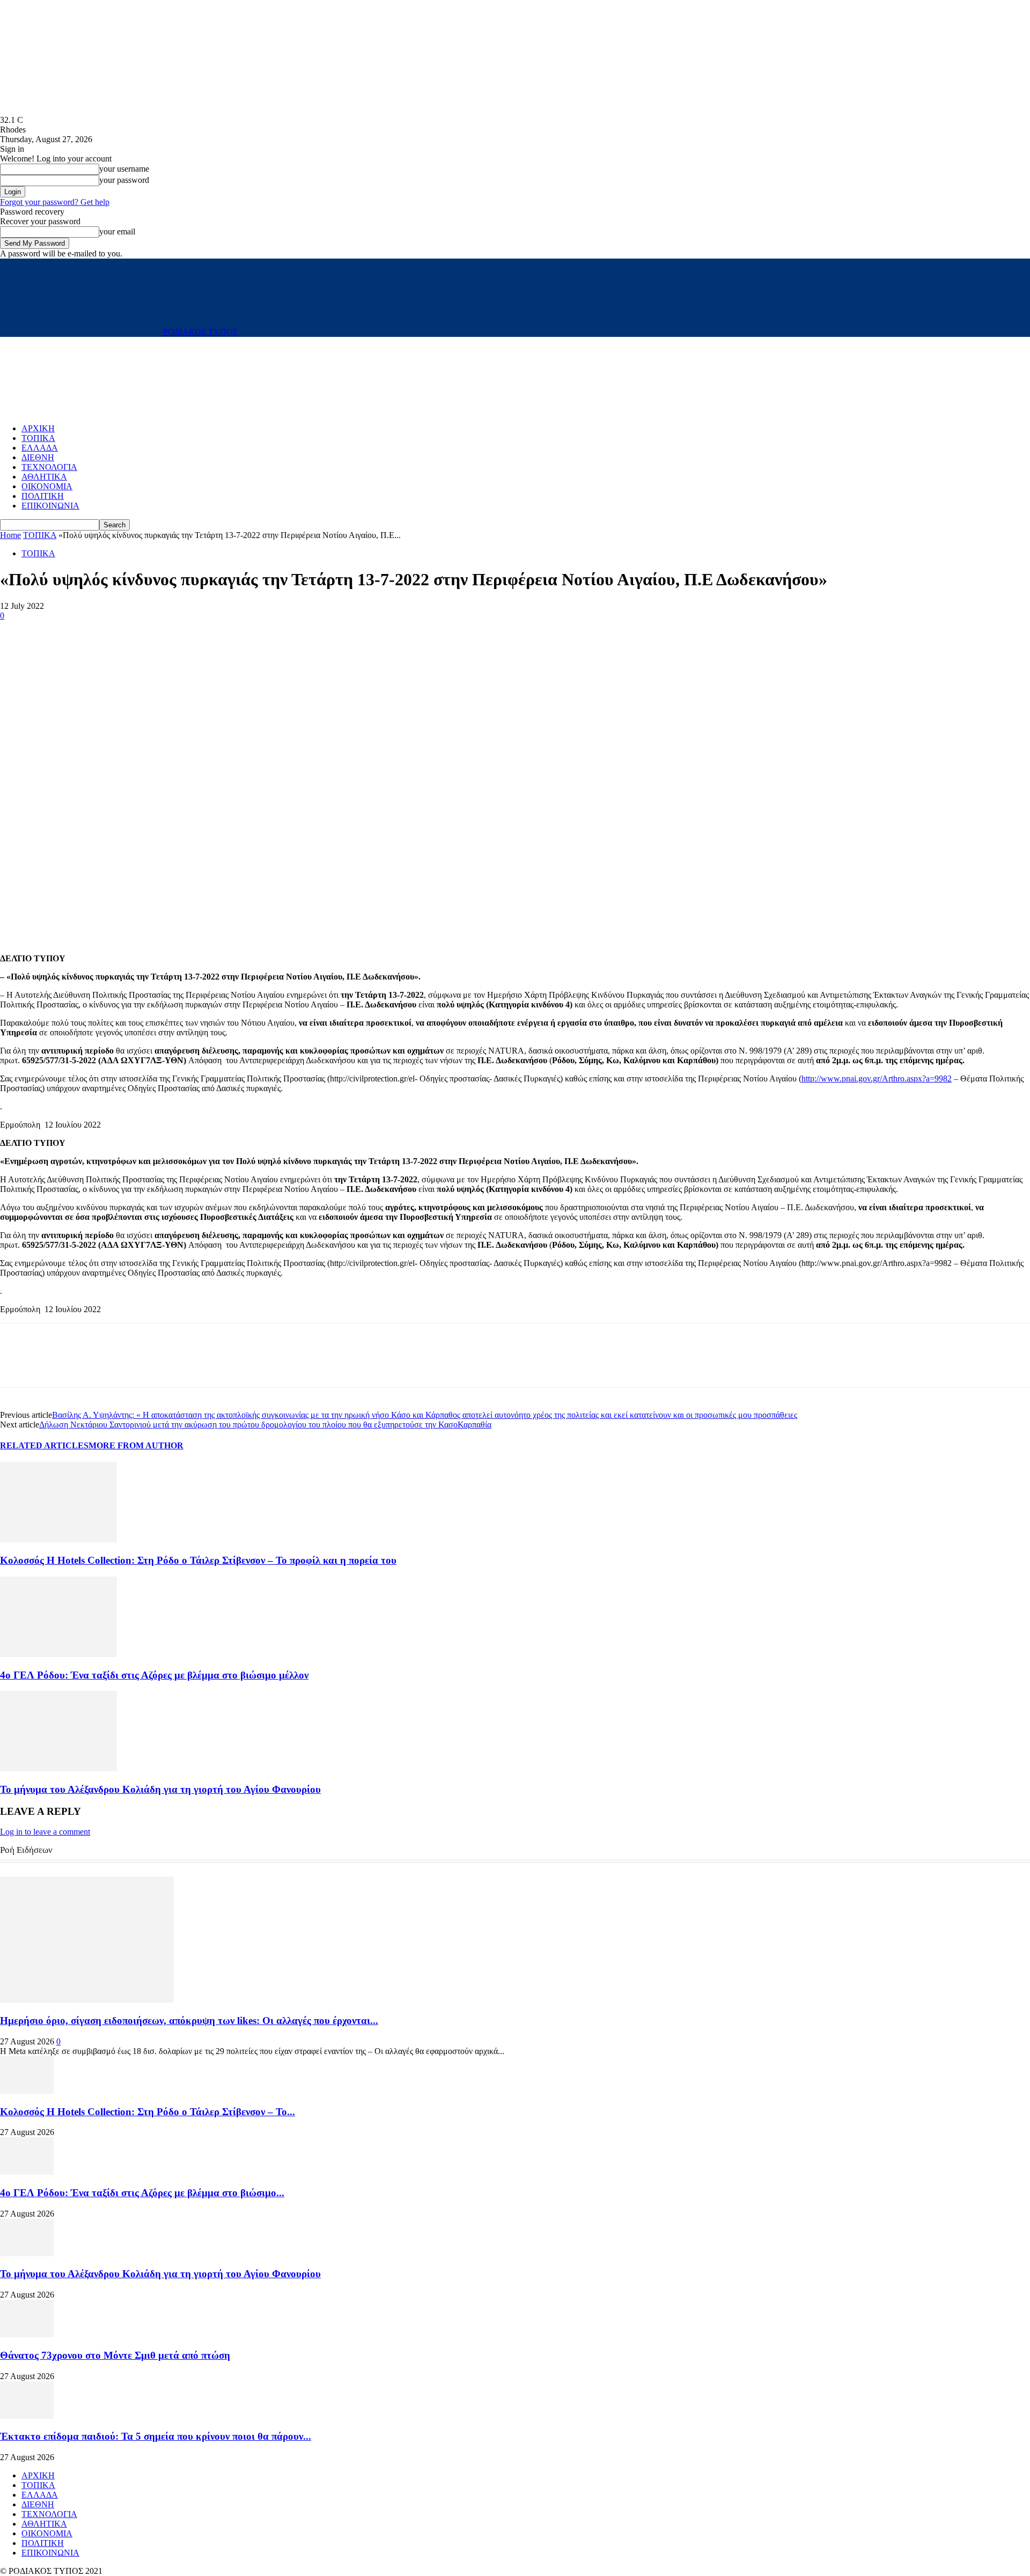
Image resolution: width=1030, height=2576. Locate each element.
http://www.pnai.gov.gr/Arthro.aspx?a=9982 (877, 1079)
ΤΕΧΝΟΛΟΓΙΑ (49, 467)
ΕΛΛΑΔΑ (40, 448)
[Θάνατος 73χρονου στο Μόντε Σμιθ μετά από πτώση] (27, 2334)
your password (124, 180)
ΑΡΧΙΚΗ (38, 428)
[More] (95, 632)
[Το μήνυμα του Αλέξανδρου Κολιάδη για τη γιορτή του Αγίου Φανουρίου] (58, 1768)
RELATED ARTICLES (44, 1445)
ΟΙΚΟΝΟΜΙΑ (47, 486)
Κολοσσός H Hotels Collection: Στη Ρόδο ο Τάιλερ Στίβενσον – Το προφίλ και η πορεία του (198, 1560)
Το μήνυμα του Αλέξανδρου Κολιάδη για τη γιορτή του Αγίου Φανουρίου (160, 1789)
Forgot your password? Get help (55, 202)
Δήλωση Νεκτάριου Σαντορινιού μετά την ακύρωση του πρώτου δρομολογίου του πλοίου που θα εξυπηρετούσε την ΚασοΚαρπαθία (265, 1425)
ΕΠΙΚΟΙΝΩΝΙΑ (50, 506)
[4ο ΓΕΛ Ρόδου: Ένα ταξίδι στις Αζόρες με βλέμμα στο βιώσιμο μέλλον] (58, 1654)
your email (117, 231)
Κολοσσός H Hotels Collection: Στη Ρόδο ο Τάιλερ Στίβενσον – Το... (148, 2112)
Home (10, 535)
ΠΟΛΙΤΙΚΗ (43, 496)
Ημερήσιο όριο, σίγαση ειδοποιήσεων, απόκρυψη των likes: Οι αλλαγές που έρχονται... (189, 2021)
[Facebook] (18, 632)
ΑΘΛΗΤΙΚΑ (44, 477)
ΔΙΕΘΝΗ (38, 457)
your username (124, 169)
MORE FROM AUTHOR (136, 1445)
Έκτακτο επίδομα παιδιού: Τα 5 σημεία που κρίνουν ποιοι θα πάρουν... (156, 2436)
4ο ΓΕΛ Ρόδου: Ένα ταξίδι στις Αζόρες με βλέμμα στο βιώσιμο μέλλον (154, 1675)
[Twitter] (56, 632)
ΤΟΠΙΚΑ (38, 438)
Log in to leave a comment (45, 1832)
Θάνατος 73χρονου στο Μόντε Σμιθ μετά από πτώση (115, 2355)
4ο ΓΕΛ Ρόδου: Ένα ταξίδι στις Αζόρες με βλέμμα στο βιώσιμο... (142, 2193)
